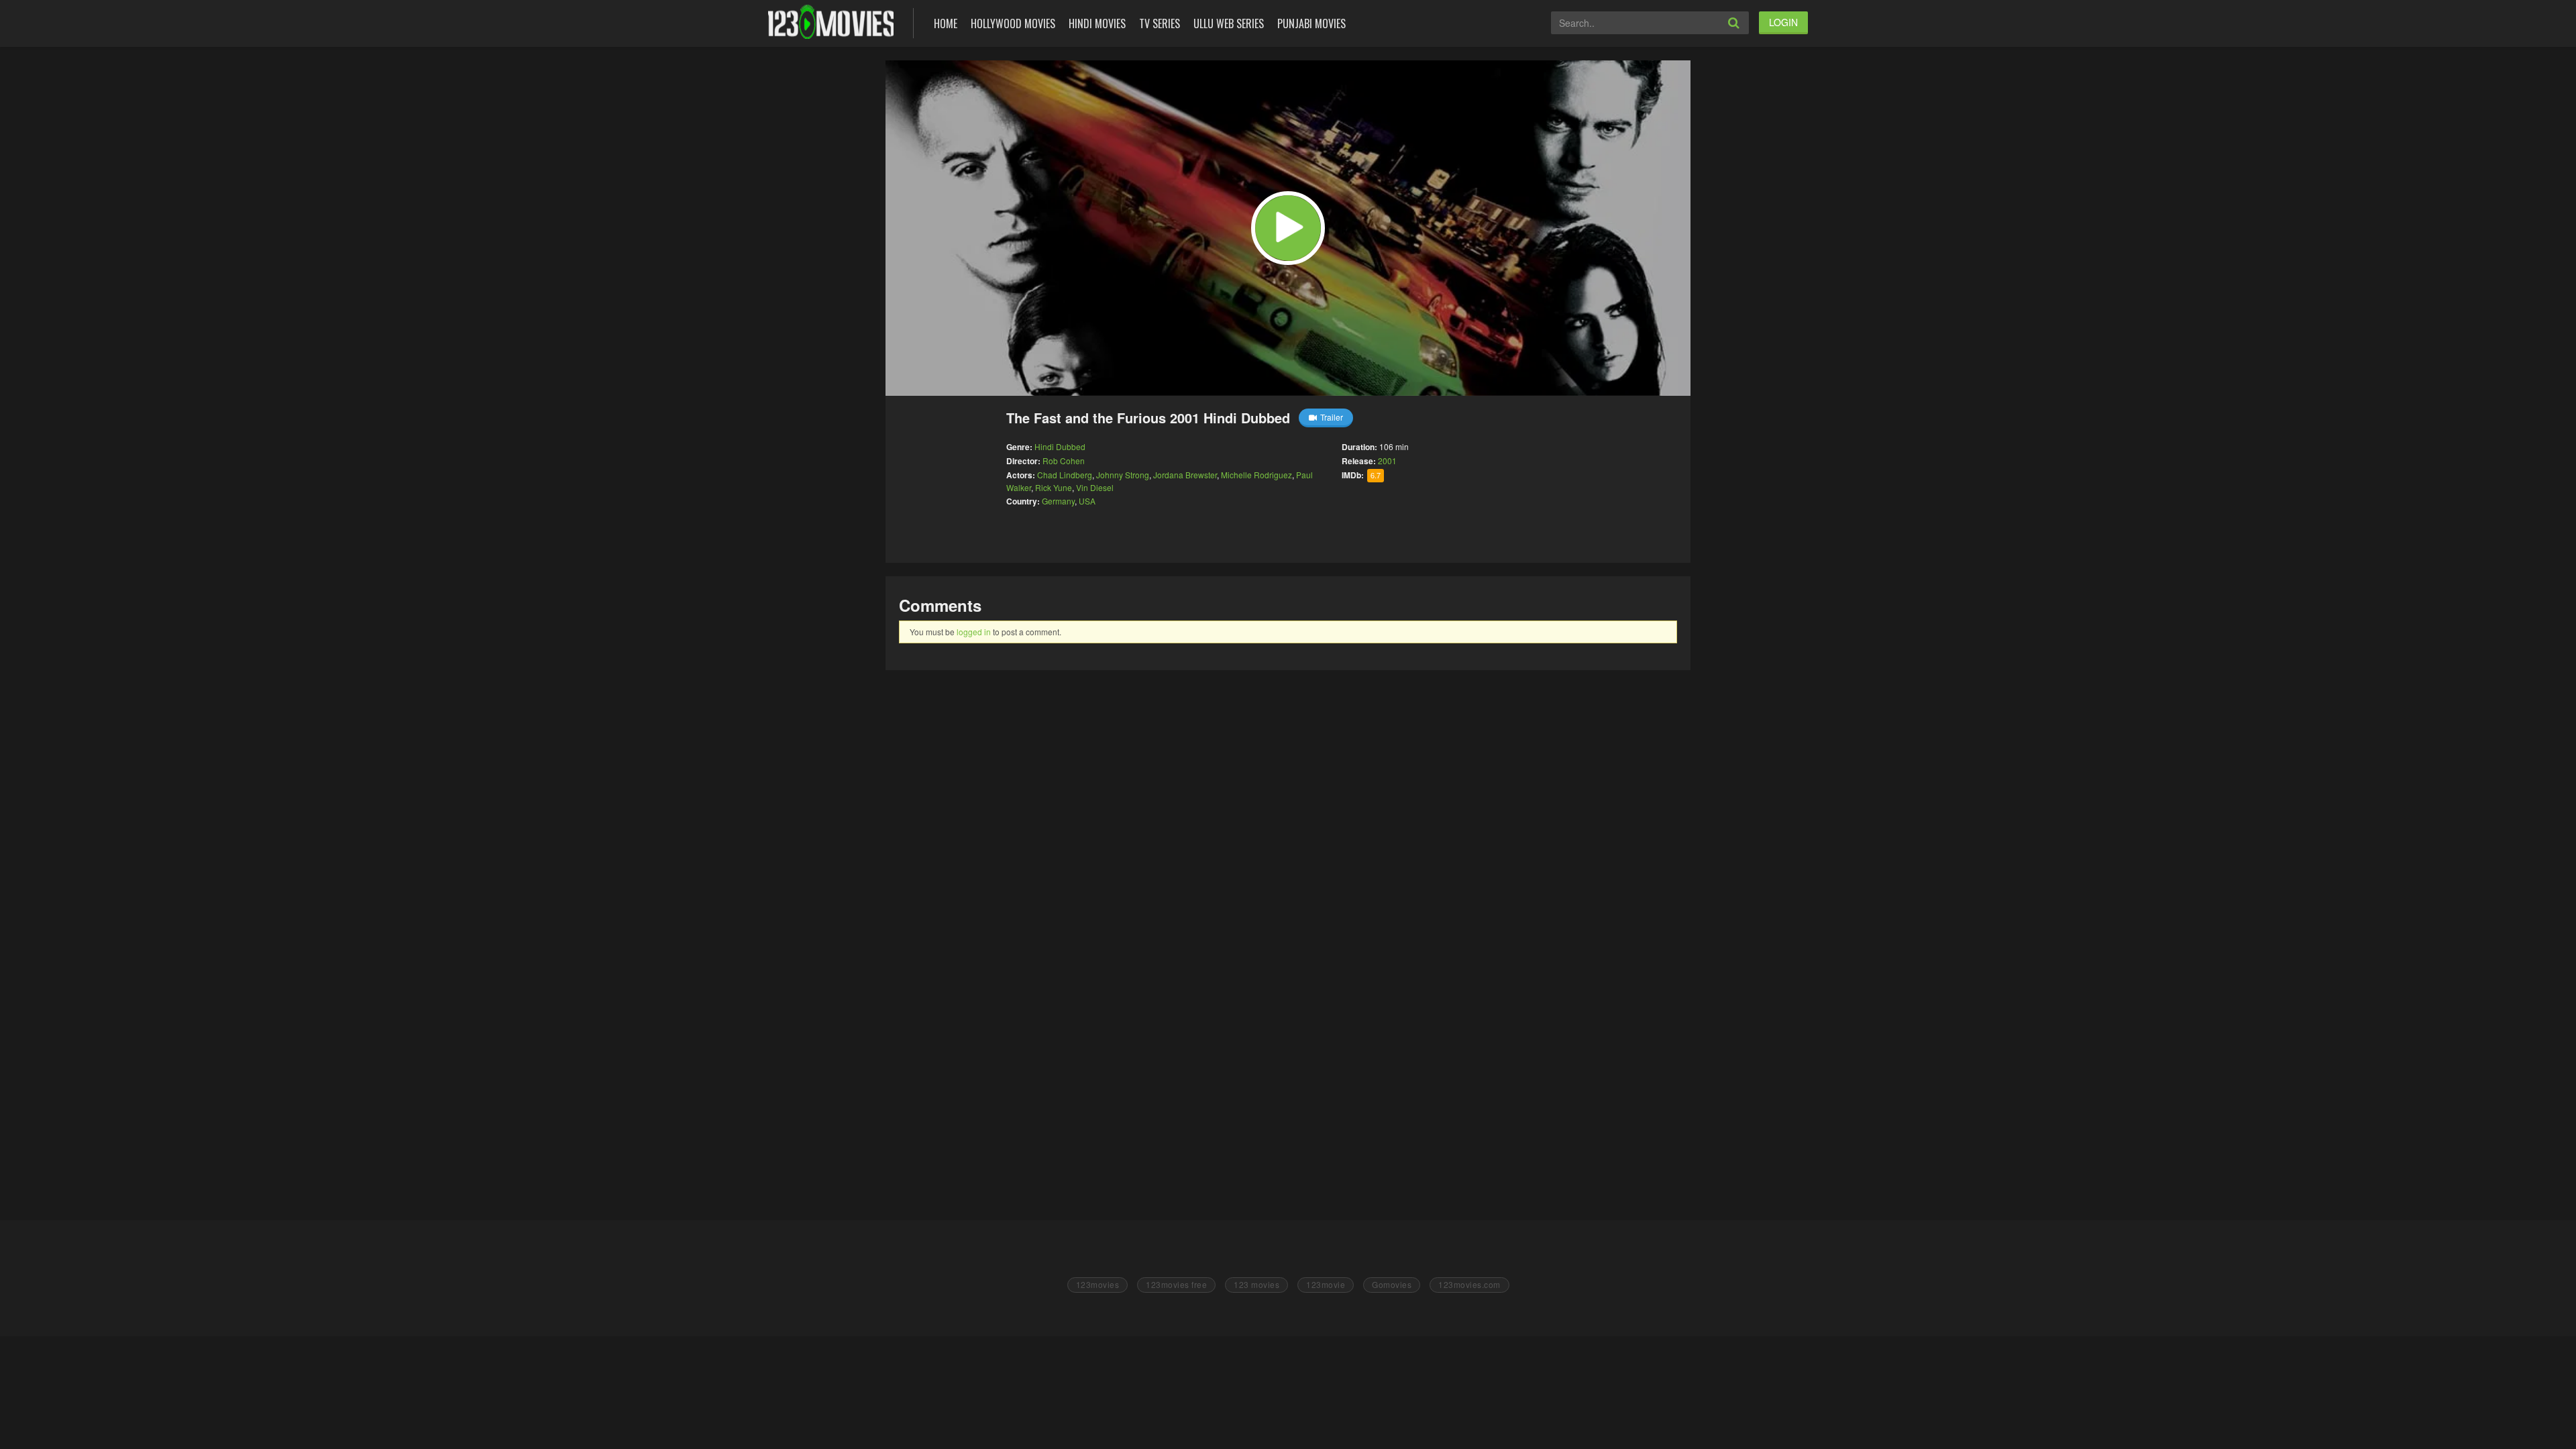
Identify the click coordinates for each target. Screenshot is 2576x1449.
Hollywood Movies (1013, 23)
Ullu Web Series (1229, 23)
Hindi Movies (1097, 23)
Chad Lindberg (1065, 475)
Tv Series (1160, 23)
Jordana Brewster (1185, 475)
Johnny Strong (1123, 475)
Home (946, 23)
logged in (974, 632)
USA (1087, 501)
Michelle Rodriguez (1256, 475)
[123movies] (831, 22)
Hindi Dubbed (1060, 446)
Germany (1058, 501)
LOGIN (1783, 22)
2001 (1387, 461)
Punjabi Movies (1311, 23)
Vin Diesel (1095, 487)
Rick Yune (1054, 487)
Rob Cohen (1064, 461)
